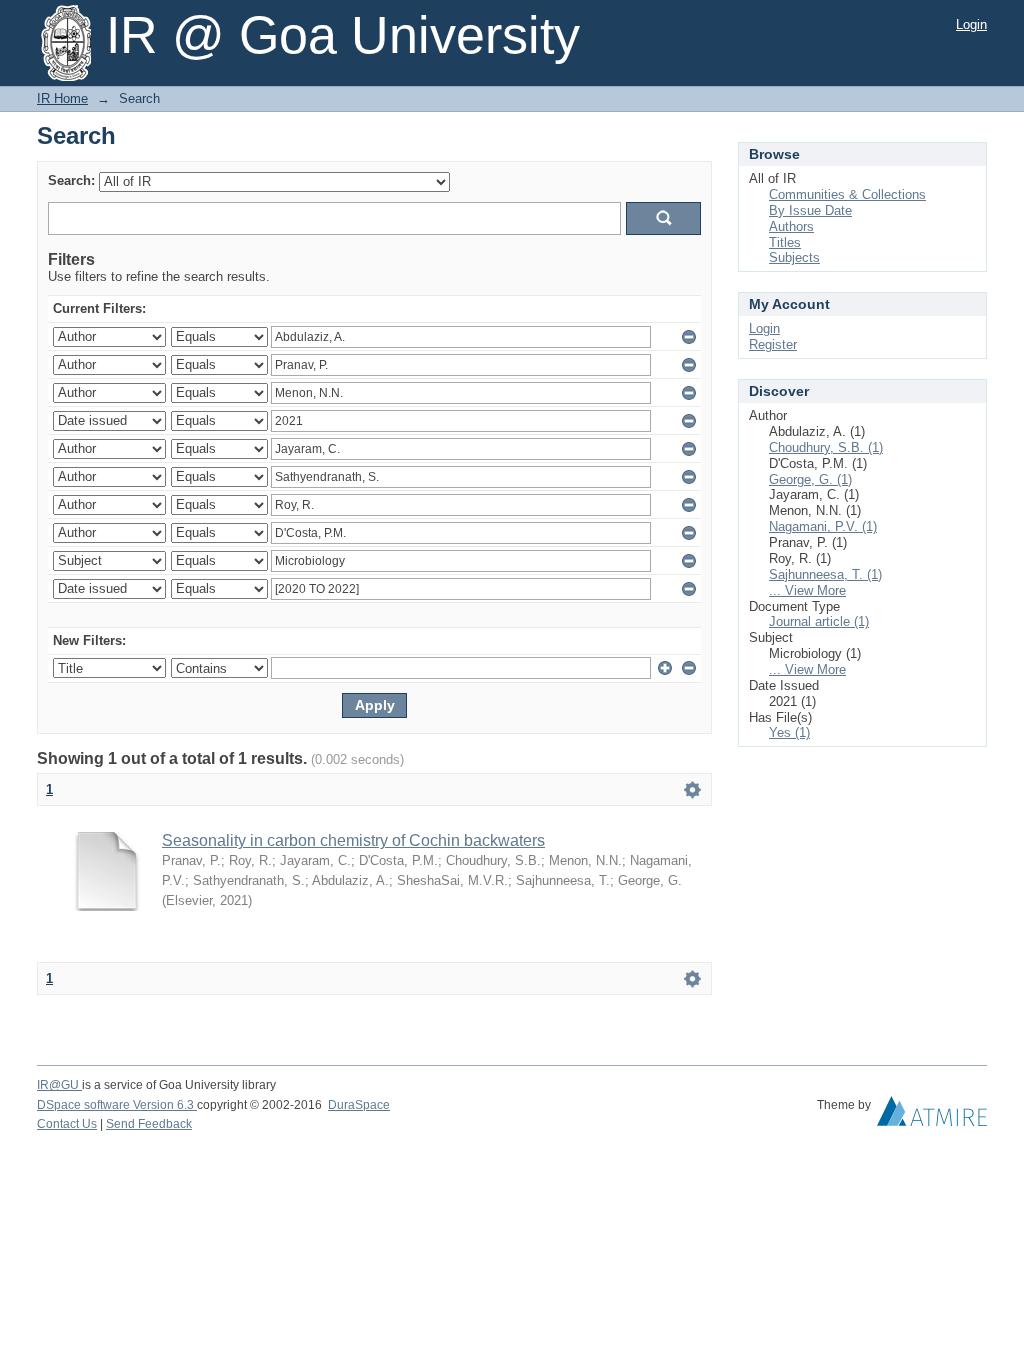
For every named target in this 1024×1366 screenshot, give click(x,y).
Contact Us (67, 1124)
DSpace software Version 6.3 (117, 1105)
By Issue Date (810, 210)
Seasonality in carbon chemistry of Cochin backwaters (353, 840)
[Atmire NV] (932, 1116)
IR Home (62, 98)
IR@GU (59, 1085)
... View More (807, 590)
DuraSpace (359, 1105)
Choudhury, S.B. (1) (826, 447)
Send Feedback (149, 1124)
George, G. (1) (810, 479)
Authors (791, 226)
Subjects (794, 257)
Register (773, 344)
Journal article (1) (819, 621)
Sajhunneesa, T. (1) (825, 574)
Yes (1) (789, 732)
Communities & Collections (847, 194)
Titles (785, 242)
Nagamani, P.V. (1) (823, 526)
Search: (71, 180)
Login (971, 24)
